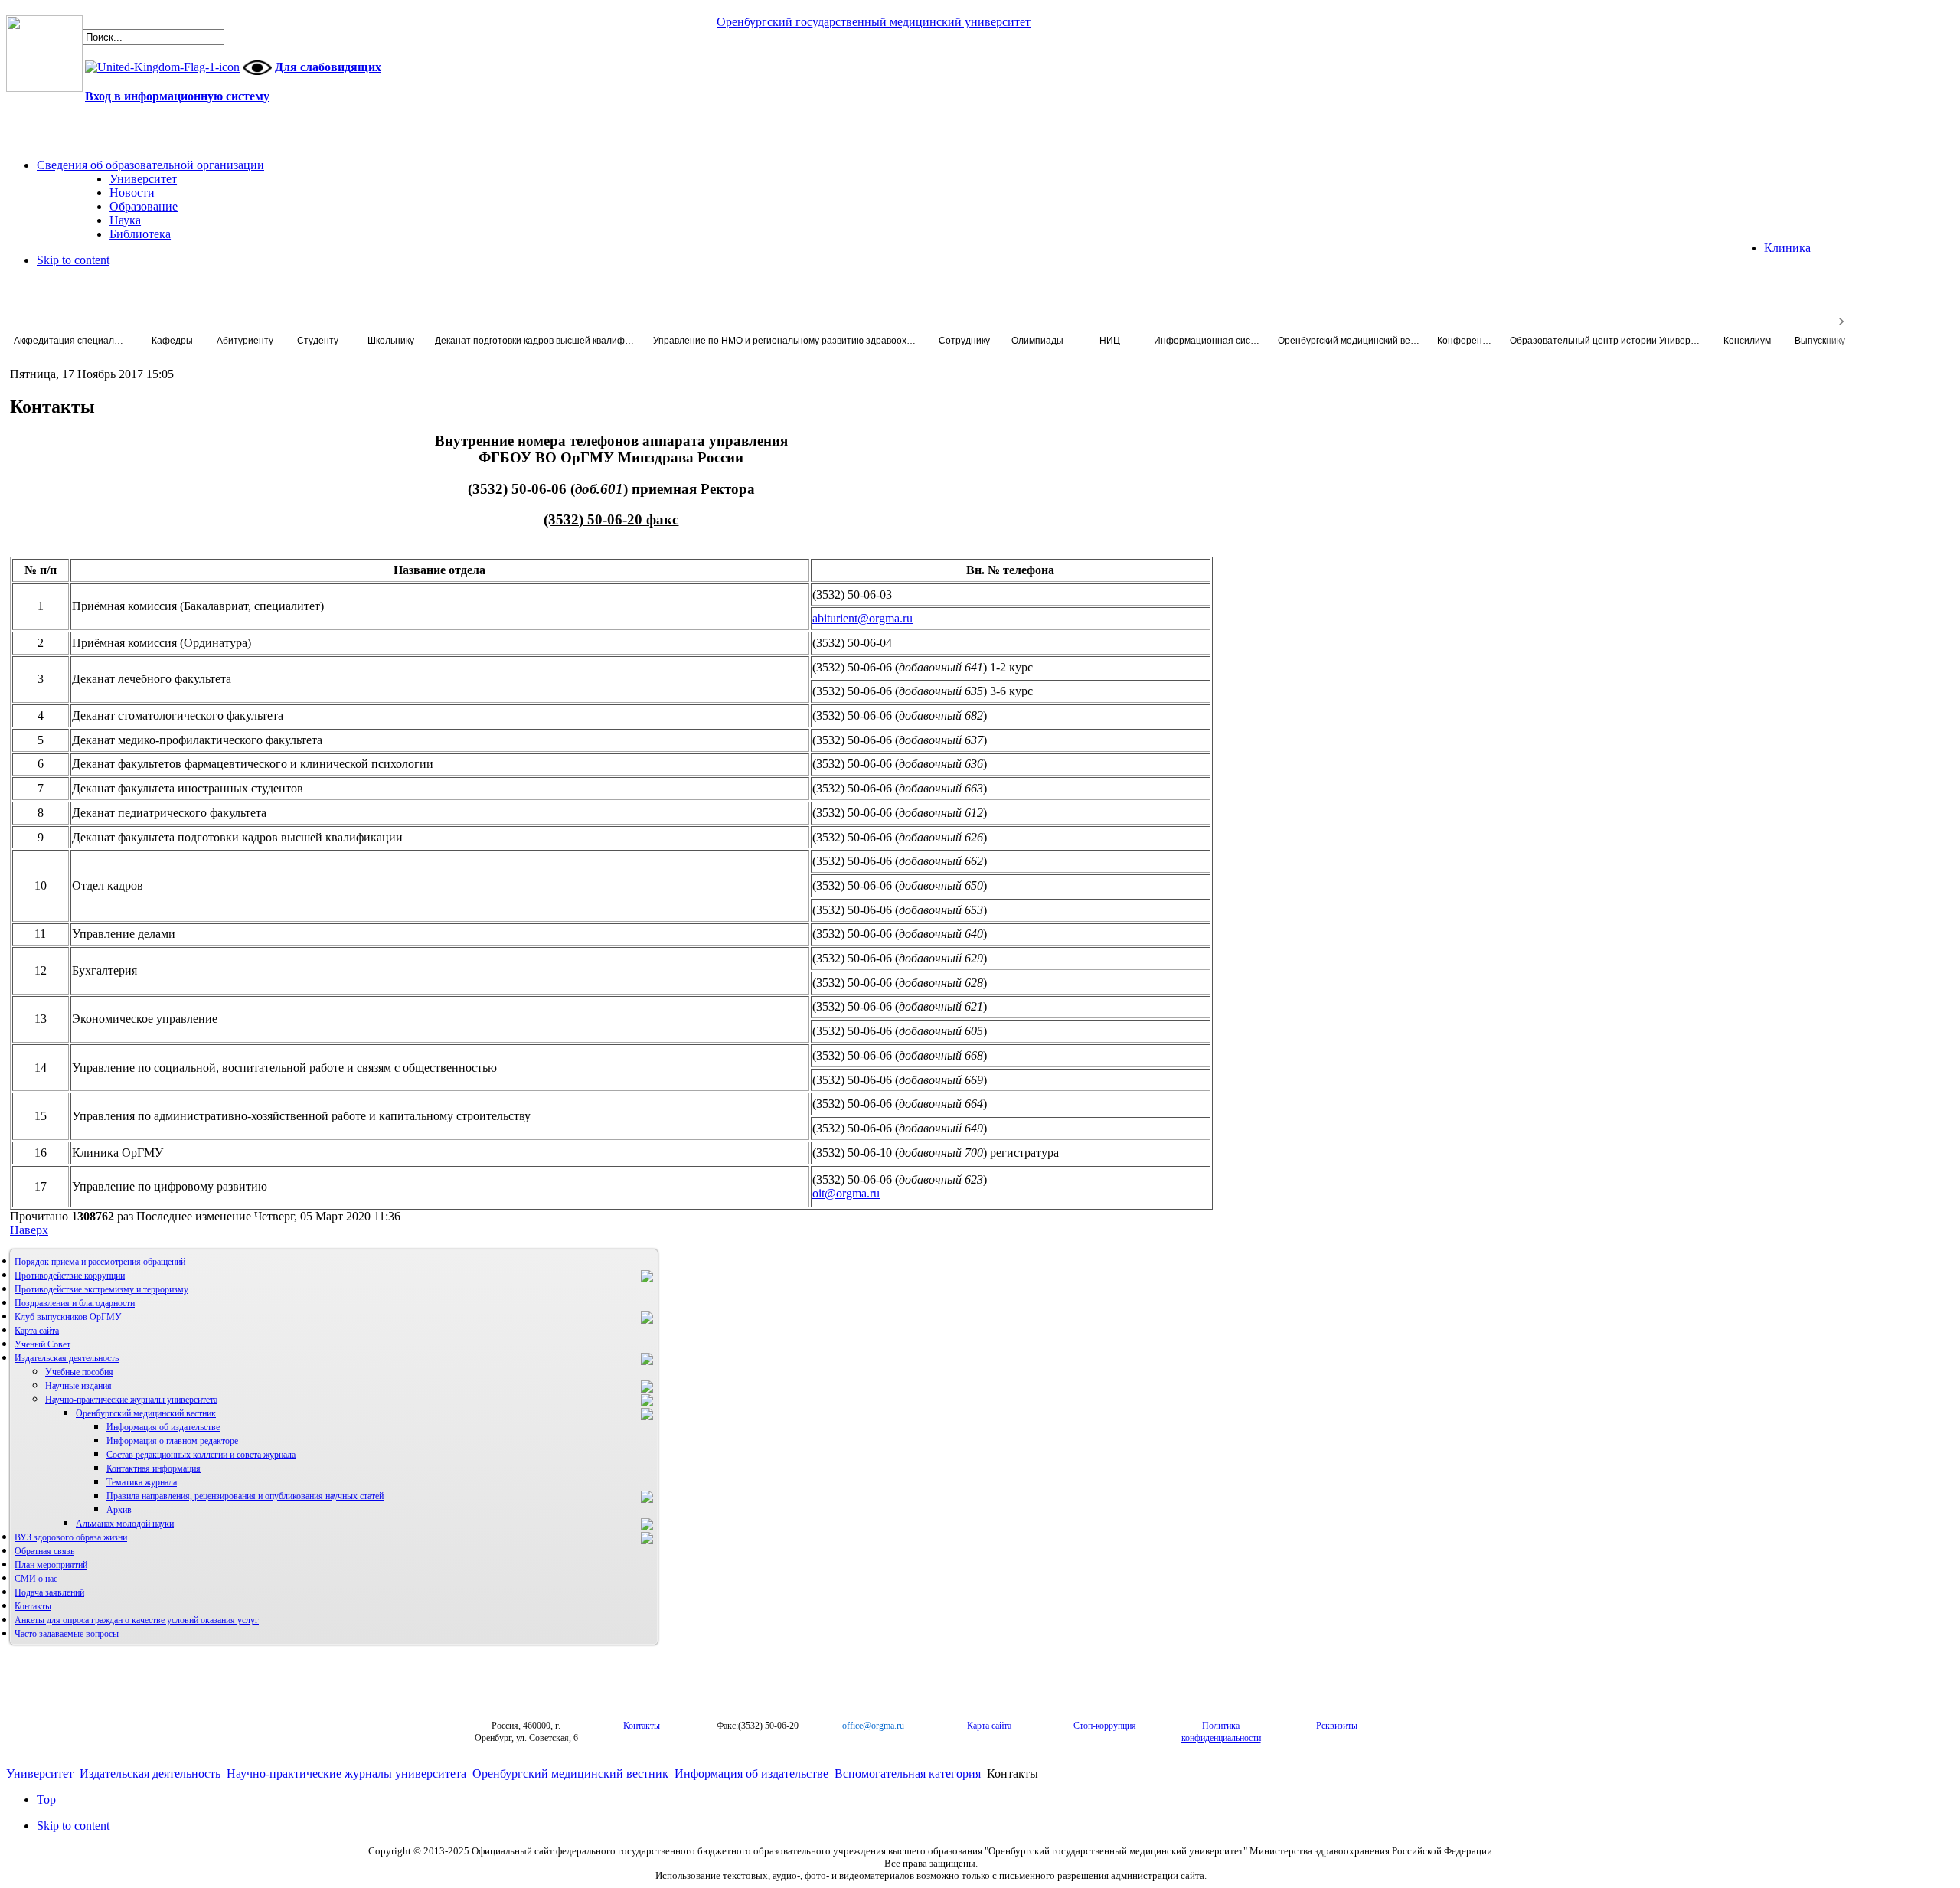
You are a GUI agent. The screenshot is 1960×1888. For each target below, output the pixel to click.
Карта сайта (37, 1331)
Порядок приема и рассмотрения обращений (100, 1262)
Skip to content (73, 260)
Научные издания (78, 1386)
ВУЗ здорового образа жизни (71, 1537)
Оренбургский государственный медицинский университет (874, 22)
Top (46, 1800)
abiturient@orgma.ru (862, 618)
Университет (40, 1774)
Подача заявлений (49, 1592)
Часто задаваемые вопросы (67, 1634)
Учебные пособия (79, 1372)
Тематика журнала (142, 1482)
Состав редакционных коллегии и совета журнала (201, 1455)
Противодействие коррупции (70, 1276)
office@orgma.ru (873, 1726)
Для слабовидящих (328, 67)
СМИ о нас (36, 1579)
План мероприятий (51, 1565)
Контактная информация (154, 1468)
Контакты (33, 1606)
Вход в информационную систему (177, 96)
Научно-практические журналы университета (131, 1400)
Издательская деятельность (67, 1358)
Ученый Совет (42, 1344)
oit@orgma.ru (846, 1193)
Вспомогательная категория (908, 1774)
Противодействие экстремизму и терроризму (101, 1289)
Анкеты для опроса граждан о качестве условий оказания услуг (137, 1620)
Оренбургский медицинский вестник (146, 1413)
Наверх (29, 1230)
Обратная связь (44, 1551)
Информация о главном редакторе (172, 1441)
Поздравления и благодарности (75, 1303)
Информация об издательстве (163, 1427)
